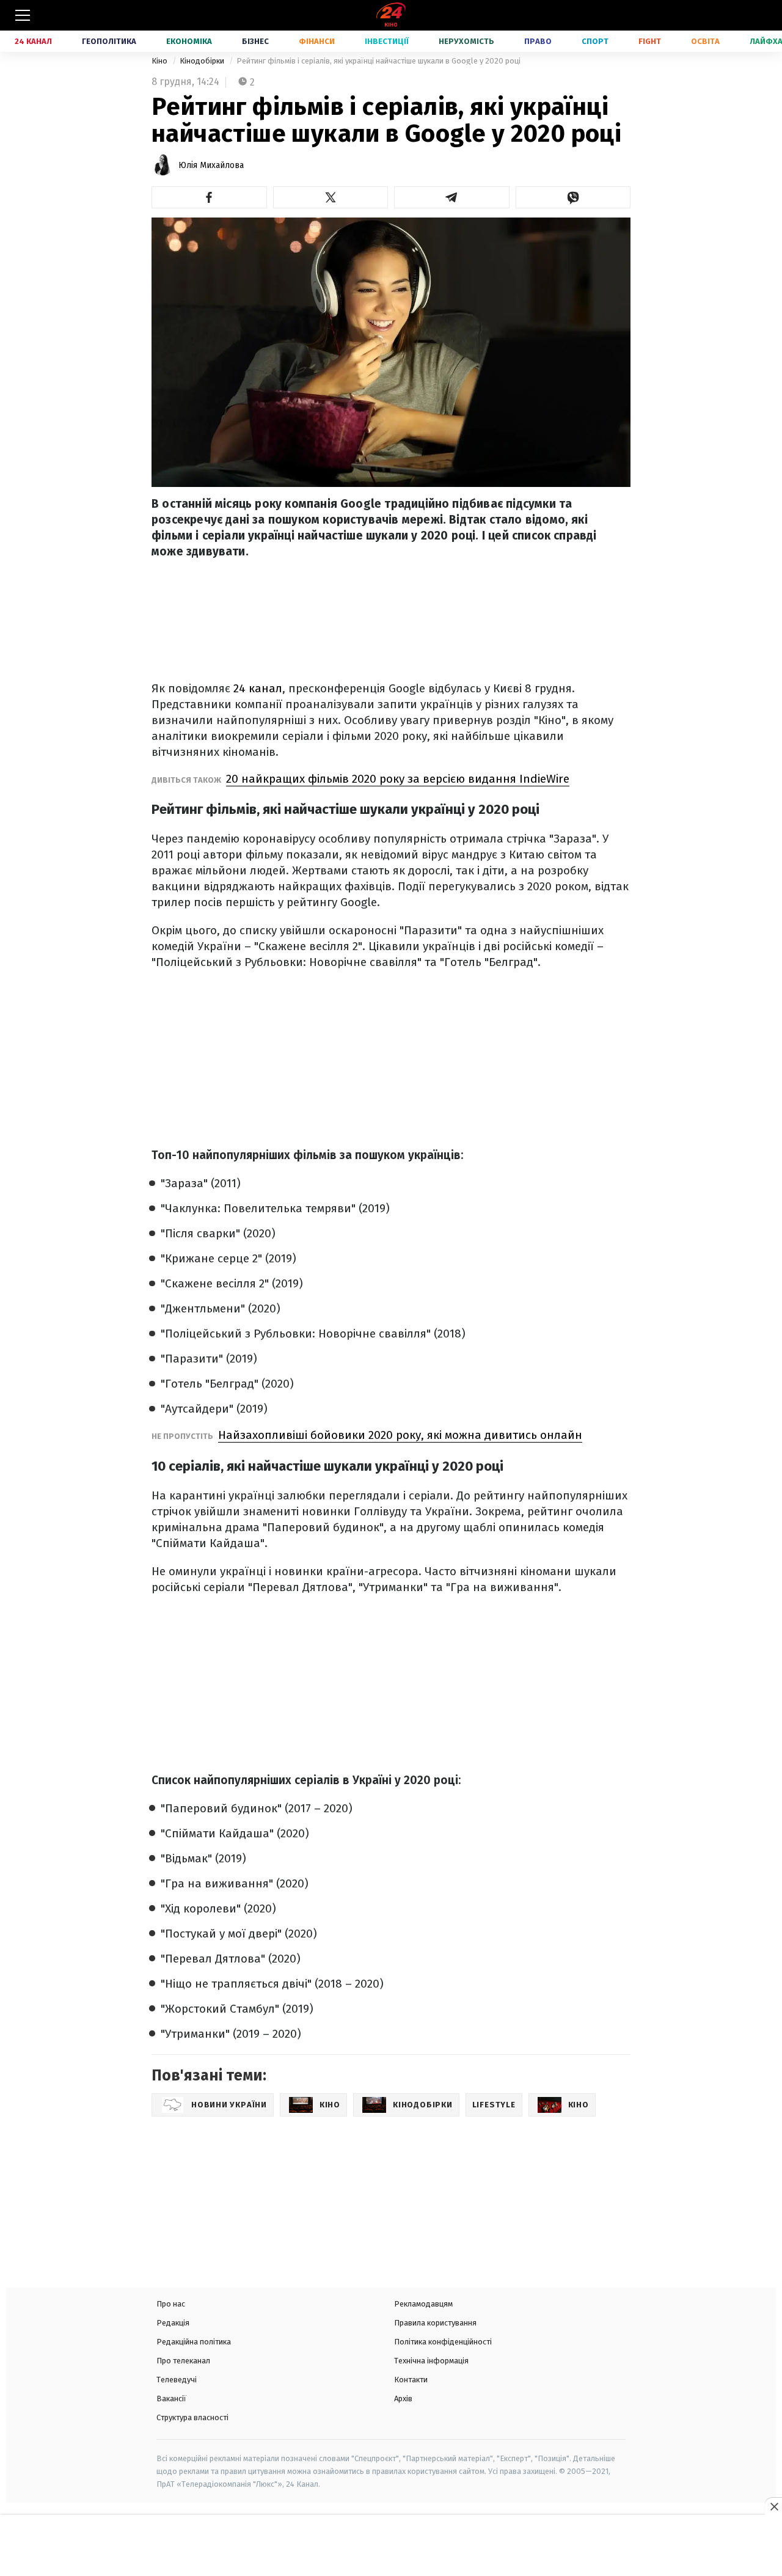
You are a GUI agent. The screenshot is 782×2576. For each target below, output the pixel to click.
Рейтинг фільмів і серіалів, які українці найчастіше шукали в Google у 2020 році (378, 61)
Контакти (411, 2380)
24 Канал (33, 41)
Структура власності (192, 2417)
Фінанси (317, 41)
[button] (209, 197)
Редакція (173, 2323)
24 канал (258, 688)
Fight (650, 41)
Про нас (171, 2304)
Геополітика (109, 41)
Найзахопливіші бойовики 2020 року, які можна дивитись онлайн (400, 1435)
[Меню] (23, 15)
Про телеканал (183, 2361)
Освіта (705, 41)
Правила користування (435, 2323)
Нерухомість (466, 41)
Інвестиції (387, 41)
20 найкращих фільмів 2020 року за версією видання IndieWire (398, 779)
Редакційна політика (194, 2342)
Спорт (595, 41)
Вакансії (171, 2399)
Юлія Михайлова (211, 165)
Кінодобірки (203, 61)
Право (538, 41)
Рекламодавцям (423, 2304)
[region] (391, 2547)
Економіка (189, 41)
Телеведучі (177, 2380)
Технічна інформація (431, 2361)
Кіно (160, 61)
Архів (403, 2399)
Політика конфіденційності (443, 2342)
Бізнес (255, 41)
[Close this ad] (773, 2506)
